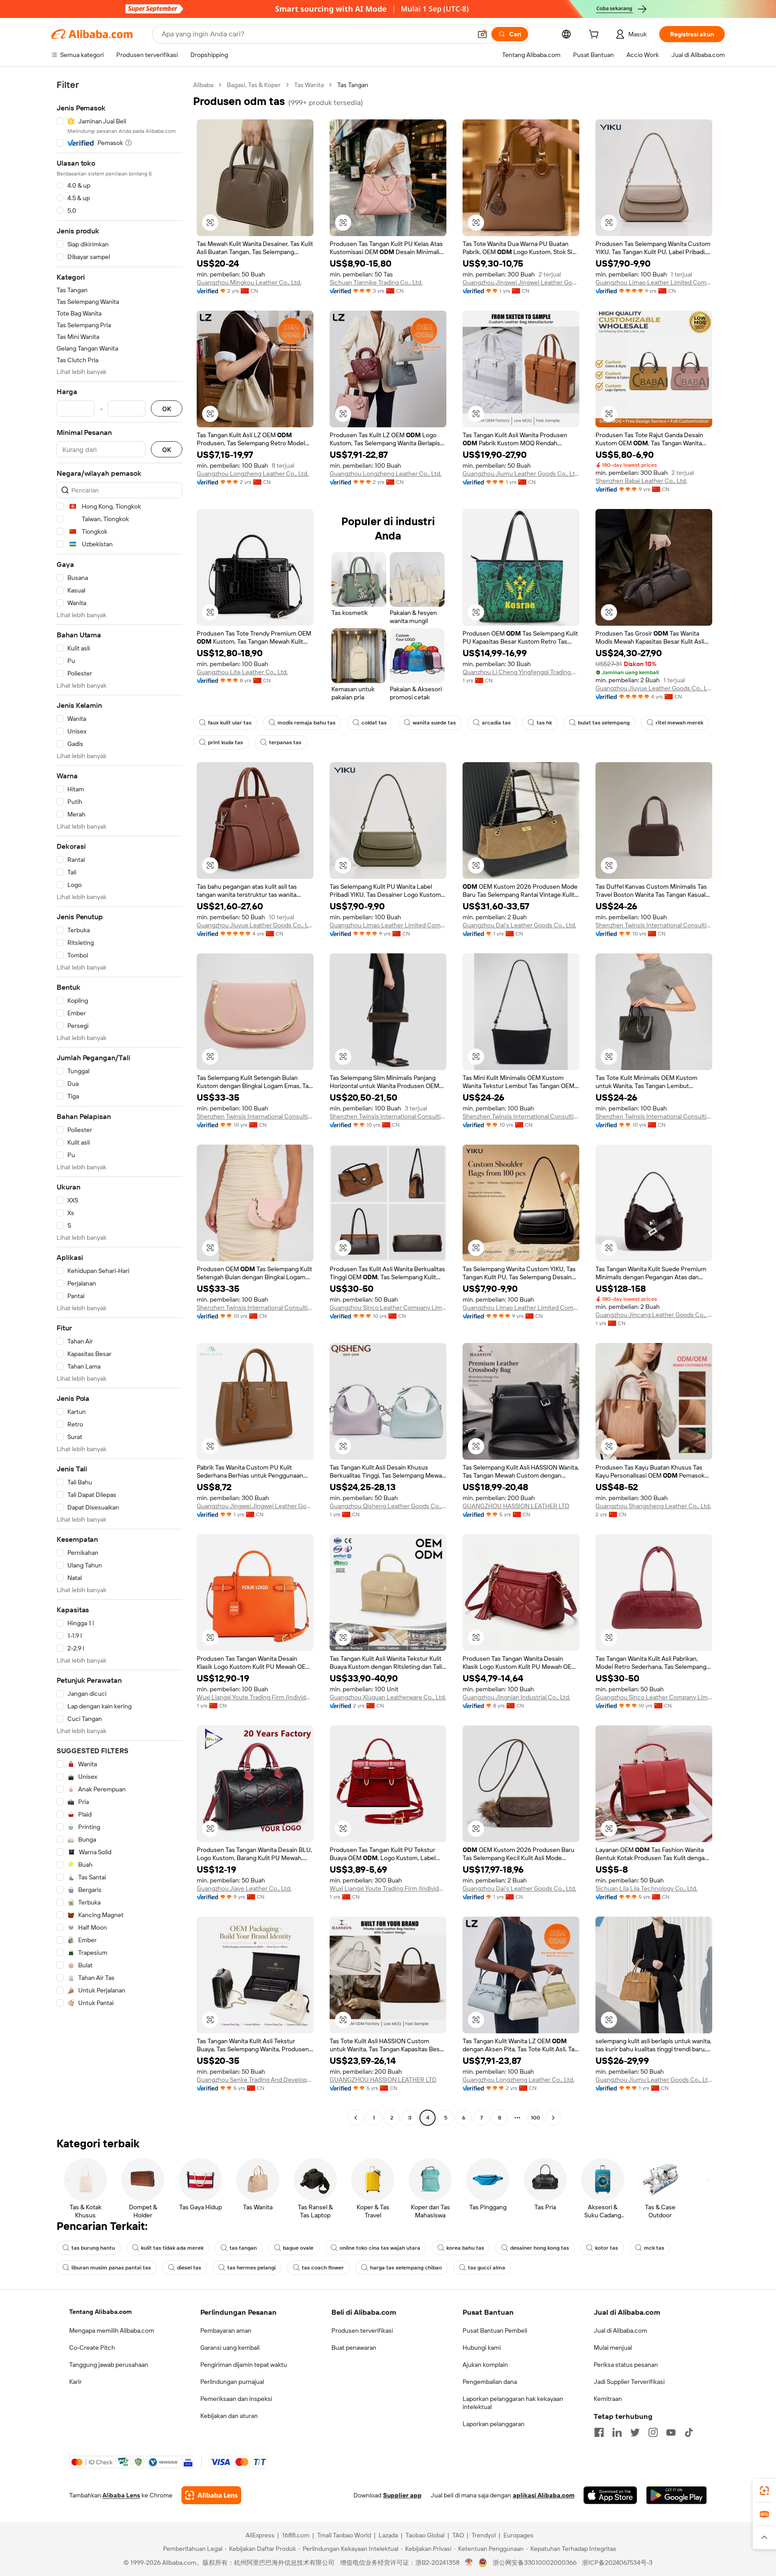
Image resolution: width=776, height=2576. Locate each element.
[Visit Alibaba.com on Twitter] (635, 2432)
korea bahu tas (465, 2248)
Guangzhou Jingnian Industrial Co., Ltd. (516, 1697)
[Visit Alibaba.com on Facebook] (599, 2432)
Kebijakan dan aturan (229, 2416)
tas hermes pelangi (251, 2268)
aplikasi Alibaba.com (544, 2495)
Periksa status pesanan (626, 2365)
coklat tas (374, 723)
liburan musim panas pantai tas (111, 2268)
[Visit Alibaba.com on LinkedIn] (617, 2432)
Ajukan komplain (485, 2365)
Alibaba (203, 85)
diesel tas (189, 2268)
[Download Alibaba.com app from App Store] (610, 2495)
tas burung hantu (93, 2248)
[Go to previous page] (356, 2118)
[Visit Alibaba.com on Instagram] (653, 2432)
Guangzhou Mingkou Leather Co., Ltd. (249, 282)
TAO (458, 2535)
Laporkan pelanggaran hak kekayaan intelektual (513, 2403)
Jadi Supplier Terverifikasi (629, 2382)
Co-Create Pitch (92, 2348)
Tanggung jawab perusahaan (109, 2365)
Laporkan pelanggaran (494, 2424)
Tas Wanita (309, 85)
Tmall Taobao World (344, 2535)
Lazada (388, 2535)
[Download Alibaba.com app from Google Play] (677, 2495)
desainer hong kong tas (540, 2248)
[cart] (595, 35)
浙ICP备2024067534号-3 (617, 2563)
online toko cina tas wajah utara (380, 2248)
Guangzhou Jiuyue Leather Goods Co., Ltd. (654, 688)
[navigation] (119, 1102)
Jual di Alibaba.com (620, 2330)
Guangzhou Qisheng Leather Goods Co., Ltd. (388, 1506)
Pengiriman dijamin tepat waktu (244, 2365)
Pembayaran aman (226, 2330)
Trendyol (484, 2535)
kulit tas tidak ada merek (172, 2248)
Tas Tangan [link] (353, 85)
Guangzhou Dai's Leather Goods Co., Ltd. (519, 925)
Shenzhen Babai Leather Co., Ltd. (641, 481)
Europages (518, 2535)
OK (167, 409)
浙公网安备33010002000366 (535, 2563)
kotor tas (606, 2248)
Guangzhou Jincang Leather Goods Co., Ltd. (654, 1315)
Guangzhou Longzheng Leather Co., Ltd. (253, 474)
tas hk (544, 723)
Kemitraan (608, 2399)
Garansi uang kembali (230, 2348)
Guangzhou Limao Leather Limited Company (654, 282)
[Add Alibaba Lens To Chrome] (211, 2495)
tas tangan (243, 2248)
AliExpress (260, 2535)
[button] (482, 34)
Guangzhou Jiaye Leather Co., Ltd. (244, 1888)
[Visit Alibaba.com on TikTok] (689, 2432)
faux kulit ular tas (230, 723)
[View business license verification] (469, 2563)
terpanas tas (285, 742)
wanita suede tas (434, 723)
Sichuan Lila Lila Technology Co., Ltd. (646, 1888)
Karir (75, 2382)
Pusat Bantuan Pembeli (495, 2330)
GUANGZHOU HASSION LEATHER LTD (516, 1506)
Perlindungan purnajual (232, 2382)
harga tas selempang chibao (406, 2268)
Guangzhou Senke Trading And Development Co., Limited (255, 2080)
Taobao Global (425, 2535)
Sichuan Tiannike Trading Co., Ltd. (376, 282)
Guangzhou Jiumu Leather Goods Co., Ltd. (521, 474)
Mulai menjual (613, 2348)
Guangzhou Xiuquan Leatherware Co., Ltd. (388, 1697)
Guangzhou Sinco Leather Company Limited (388, 1308)
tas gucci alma (487, 2268)
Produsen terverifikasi (362, 2330)
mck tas (654, 2248)
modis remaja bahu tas (306, 723)
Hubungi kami (482, 2348)
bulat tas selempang (604, 723)
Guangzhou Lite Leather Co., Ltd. (242, 672)
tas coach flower (323, 2268)
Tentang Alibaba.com (100, 2312)
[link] (764, 2491)
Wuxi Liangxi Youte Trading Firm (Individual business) (255, 1697)
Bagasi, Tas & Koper (254, 85)
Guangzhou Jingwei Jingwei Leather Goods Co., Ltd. (521, 282)
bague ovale (298, 2248)
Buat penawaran (354, 2348)
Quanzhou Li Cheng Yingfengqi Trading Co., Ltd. (521, 672)
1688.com (296, 2535)
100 (536, 2118)
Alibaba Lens (121, 2495)
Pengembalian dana (490, 2382)
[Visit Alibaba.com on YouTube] (671, 2432)
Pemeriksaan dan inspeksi (236, 2399)
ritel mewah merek (679, 723)
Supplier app (402, 2495)
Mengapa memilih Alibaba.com (112, 2330)
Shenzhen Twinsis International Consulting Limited (654, 925)
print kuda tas (225, 742)
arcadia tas (496, 723)
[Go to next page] (553, 2118)
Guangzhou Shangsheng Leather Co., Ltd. (653, 1506)
